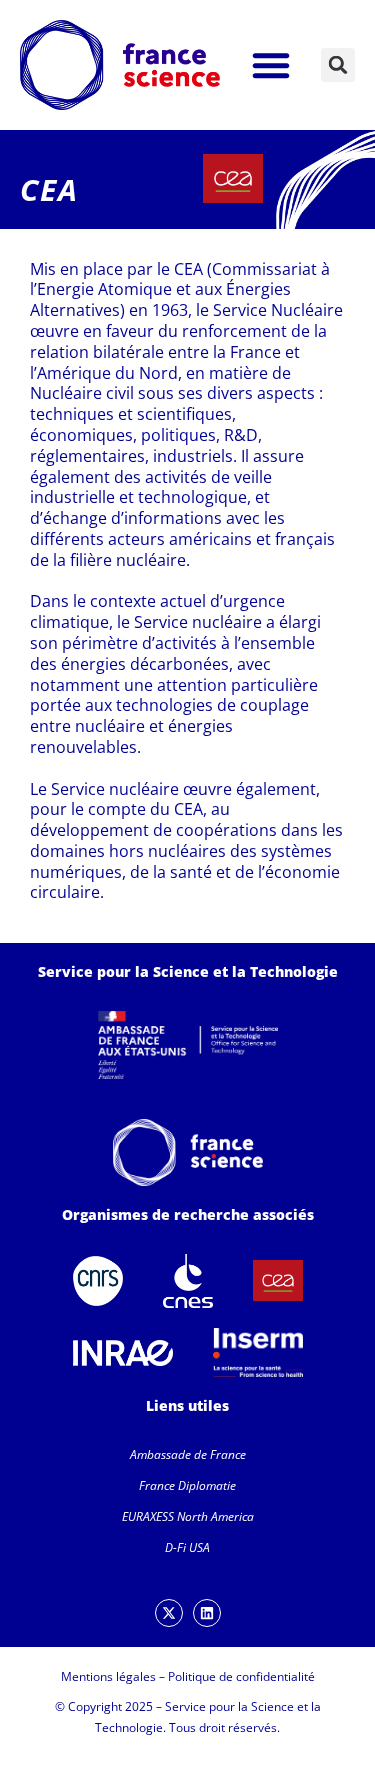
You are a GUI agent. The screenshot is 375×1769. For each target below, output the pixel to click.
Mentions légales (108, 1676)
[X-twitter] (169, 1613)
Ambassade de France (188, 1454)
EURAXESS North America (188, 1516)
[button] (271, 65)
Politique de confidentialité (241, 1676)
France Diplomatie (187, 1485)
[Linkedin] (207, 1613)
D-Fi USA (187, 1547)
